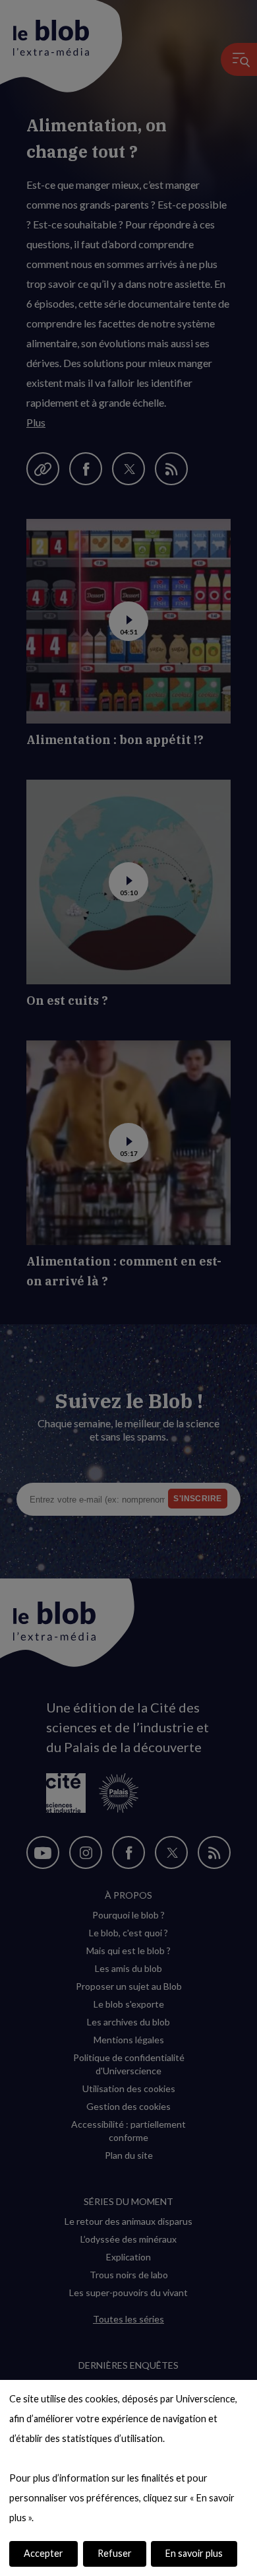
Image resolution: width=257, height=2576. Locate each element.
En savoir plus (194, 2553)
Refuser (115, 2553)
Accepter (43, 2553)
